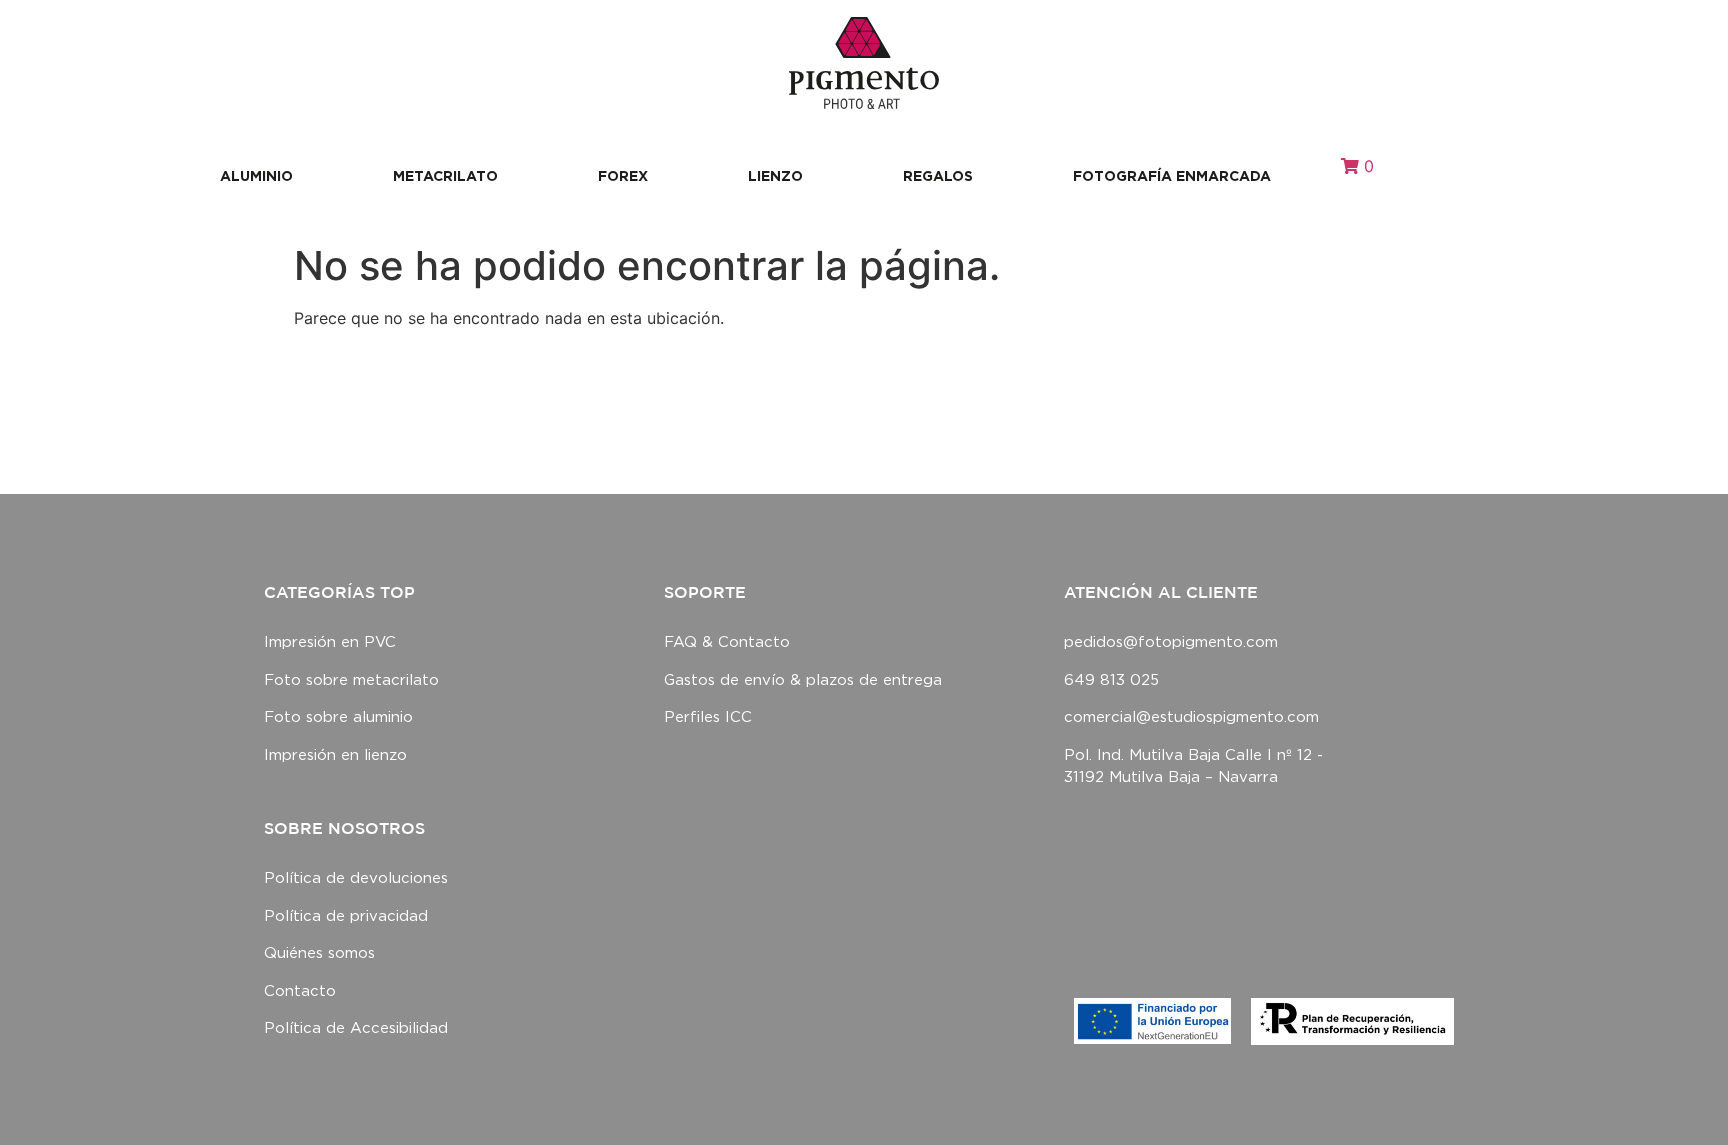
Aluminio (256, 175)
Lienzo (775, 175)
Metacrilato (445, 175)
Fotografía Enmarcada (1172, 175)
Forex (623, 175)
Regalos (938, 175)
